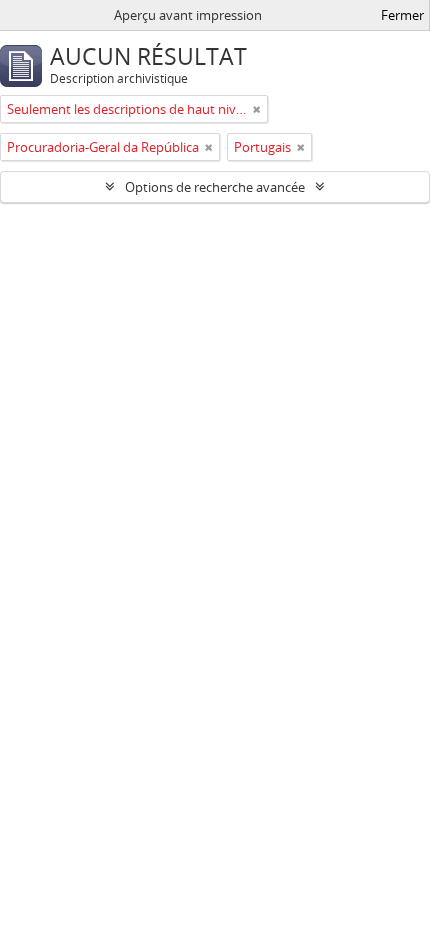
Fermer (402, 15)
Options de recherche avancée (215, 187)
